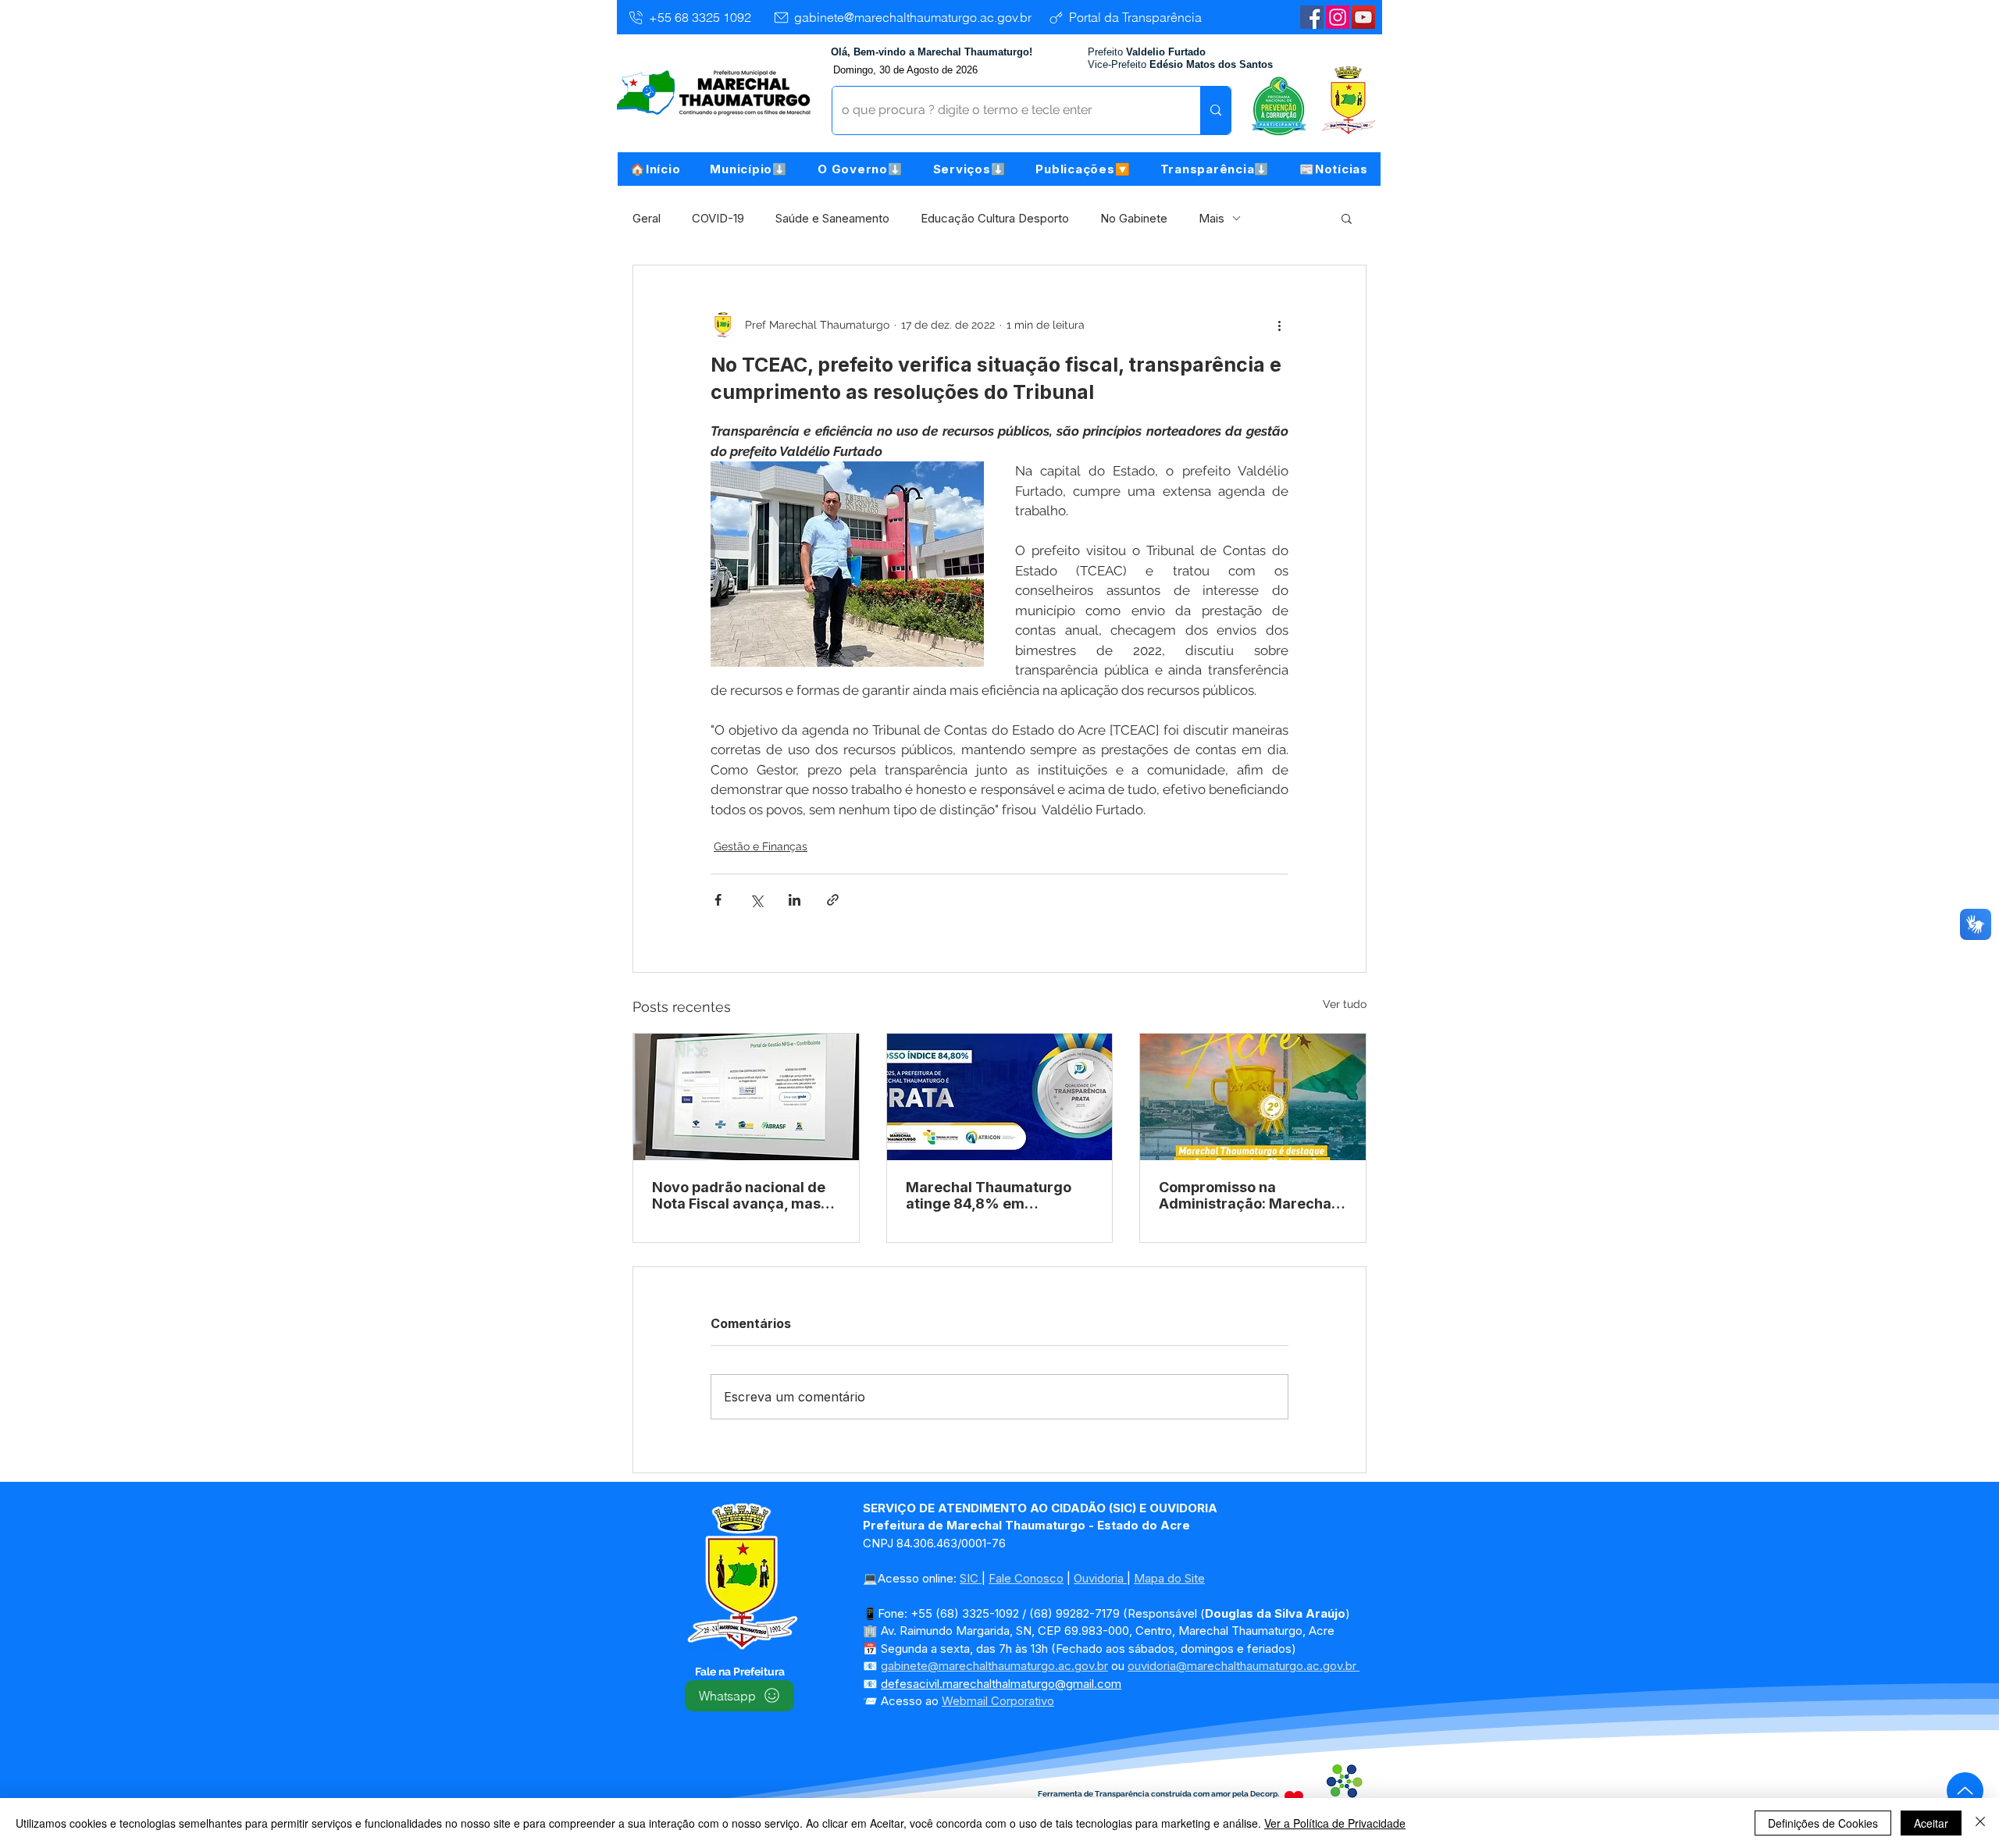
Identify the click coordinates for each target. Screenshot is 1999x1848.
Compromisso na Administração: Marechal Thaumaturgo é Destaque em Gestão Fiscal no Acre (1248, 1195)
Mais (1212, 218)
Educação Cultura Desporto (995, 218)
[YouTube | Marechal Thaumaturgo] (1363, 17)
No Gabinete (1134, 218)
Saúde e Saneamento (832, 218)
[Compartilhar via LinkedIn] (795, 900)
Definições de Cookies (1823, 1823)
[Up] (1965, 1791)
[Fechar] (1980, 1823)
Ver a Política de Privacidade (1335, 1823)
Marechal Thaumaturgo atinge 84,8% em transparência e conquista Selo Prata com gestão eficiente (997, 1195)
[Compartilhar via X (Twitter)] (756, 900)
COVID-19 (718, 218)
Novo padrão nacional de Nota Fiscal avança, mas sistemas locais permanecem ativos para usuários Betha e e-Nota (739, 1195)
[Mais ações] (1279, 325)
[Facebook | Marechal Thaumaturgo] (1312, 17)
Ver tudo (1345, 1004)
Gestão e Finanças (761, 846)
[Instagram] (1338, 17)
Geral (647, 218)
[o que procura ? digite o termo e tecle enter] (1215, 110)
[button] (749, 169)
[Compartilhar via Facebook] (718, 900)
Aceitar (1931, 1823)
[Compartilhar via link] (833, 900)
